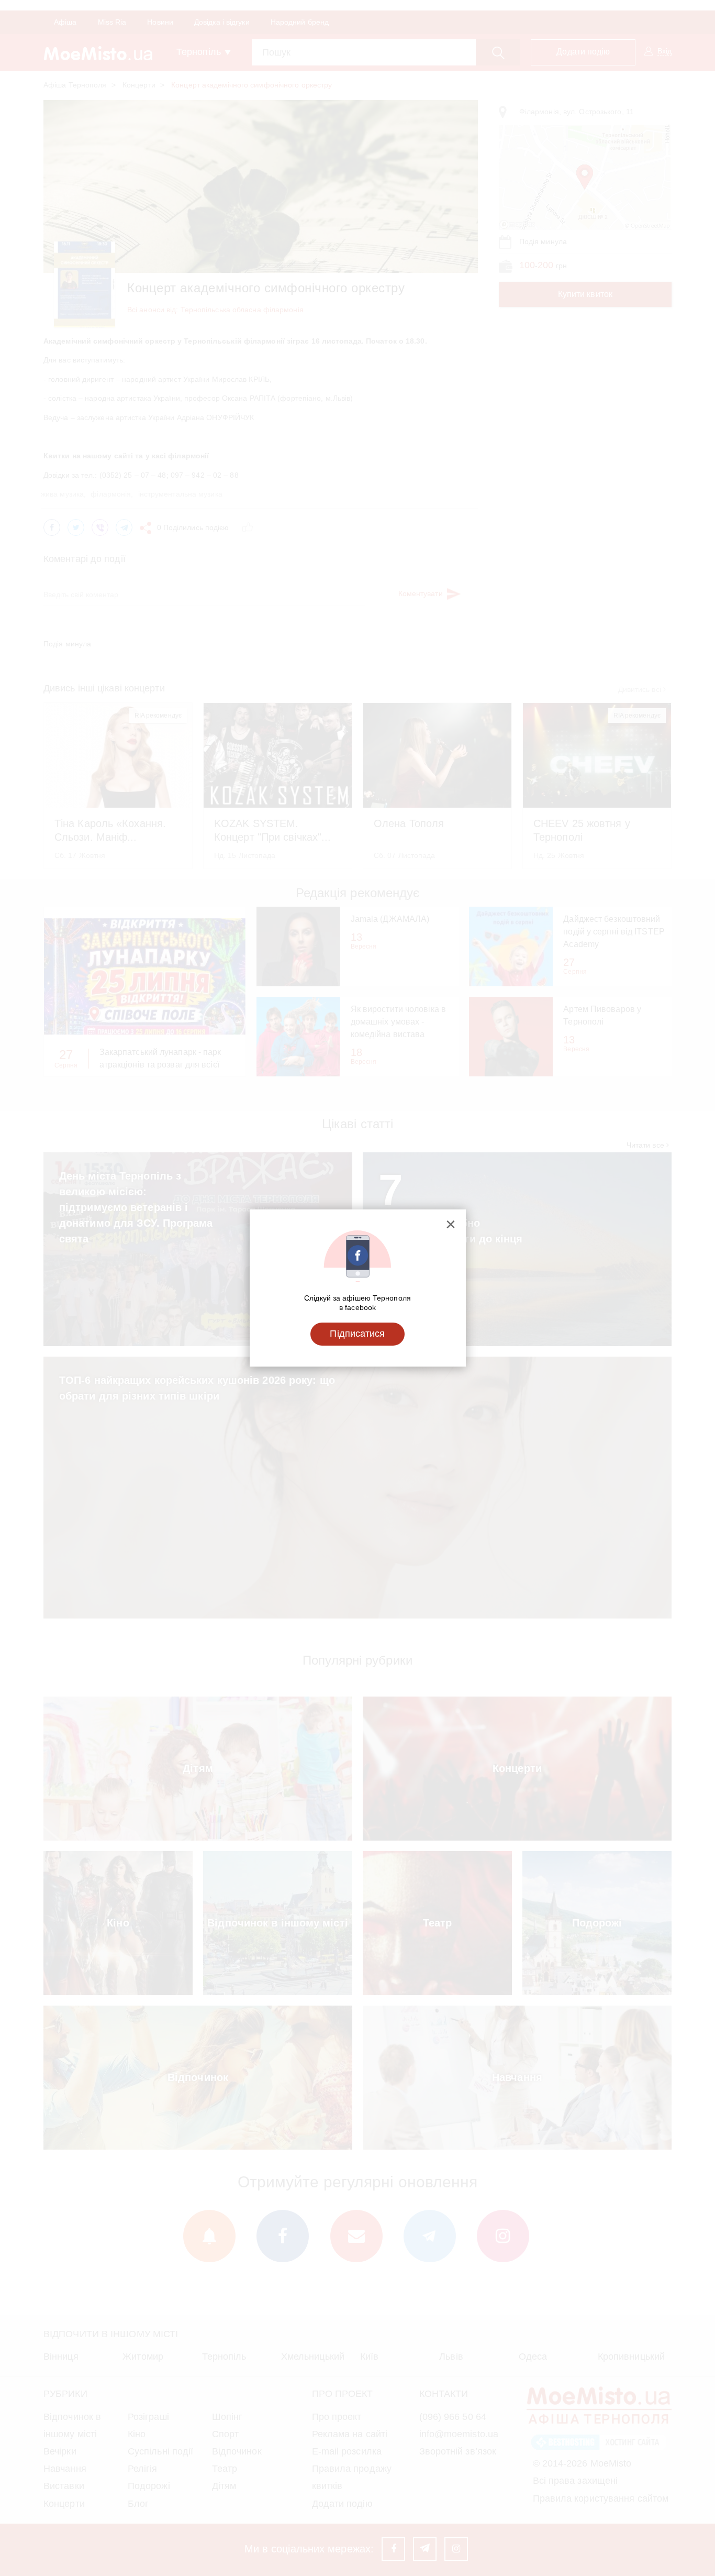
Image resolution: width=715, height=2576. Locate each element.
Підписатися (357, 1334)
